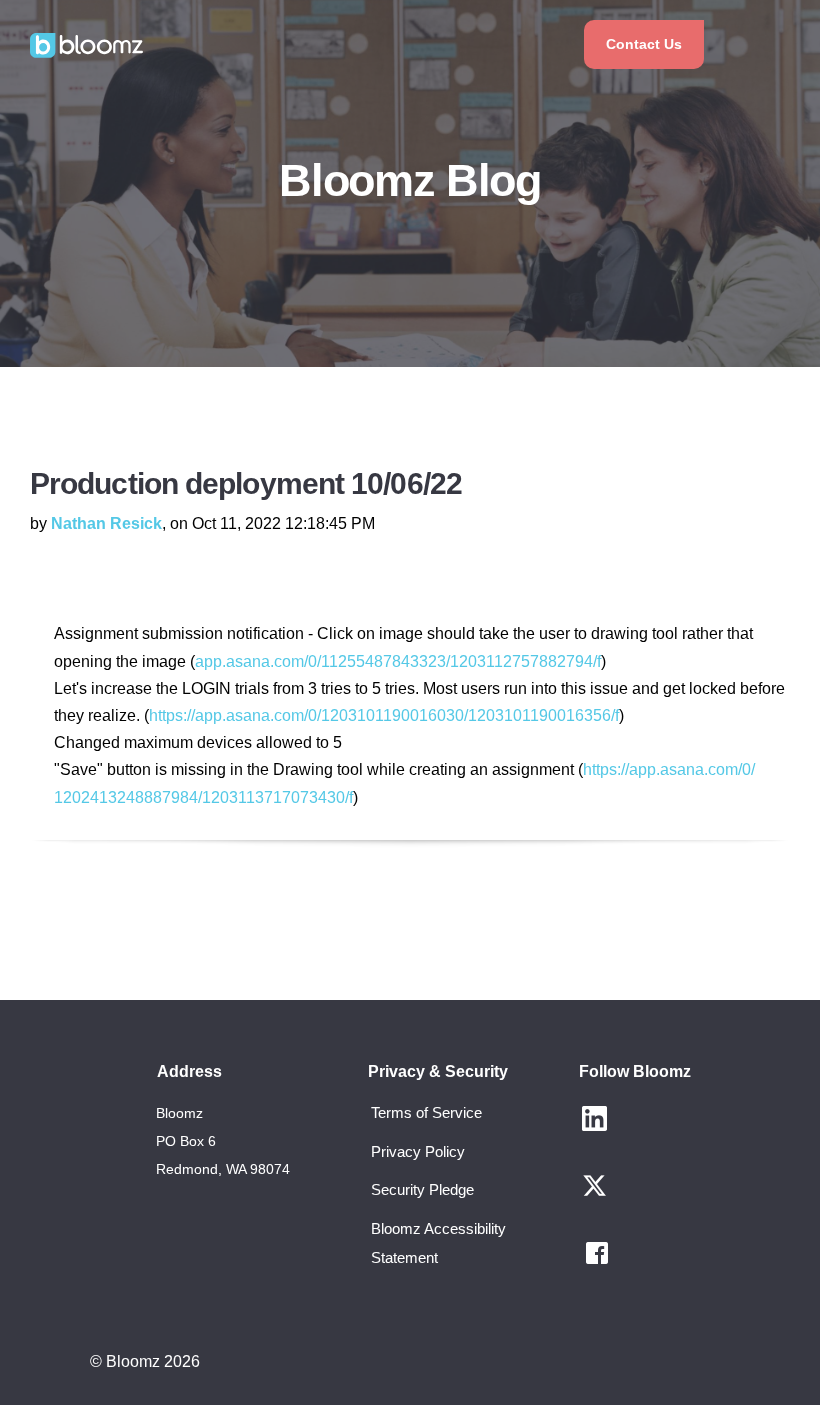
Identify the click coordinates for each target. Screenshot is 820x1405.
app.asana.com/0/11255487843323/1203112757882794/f (398, 661)
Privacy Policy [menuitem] (418, 1151)
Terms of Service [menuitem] (426, 1112)
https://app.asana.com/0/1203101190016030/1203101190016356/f (384, 715)
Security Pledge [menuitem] (422, 1189)
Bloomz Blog (409, 180)
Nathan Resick (106, 523)
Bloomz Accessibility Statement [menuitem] (438, 1243)
